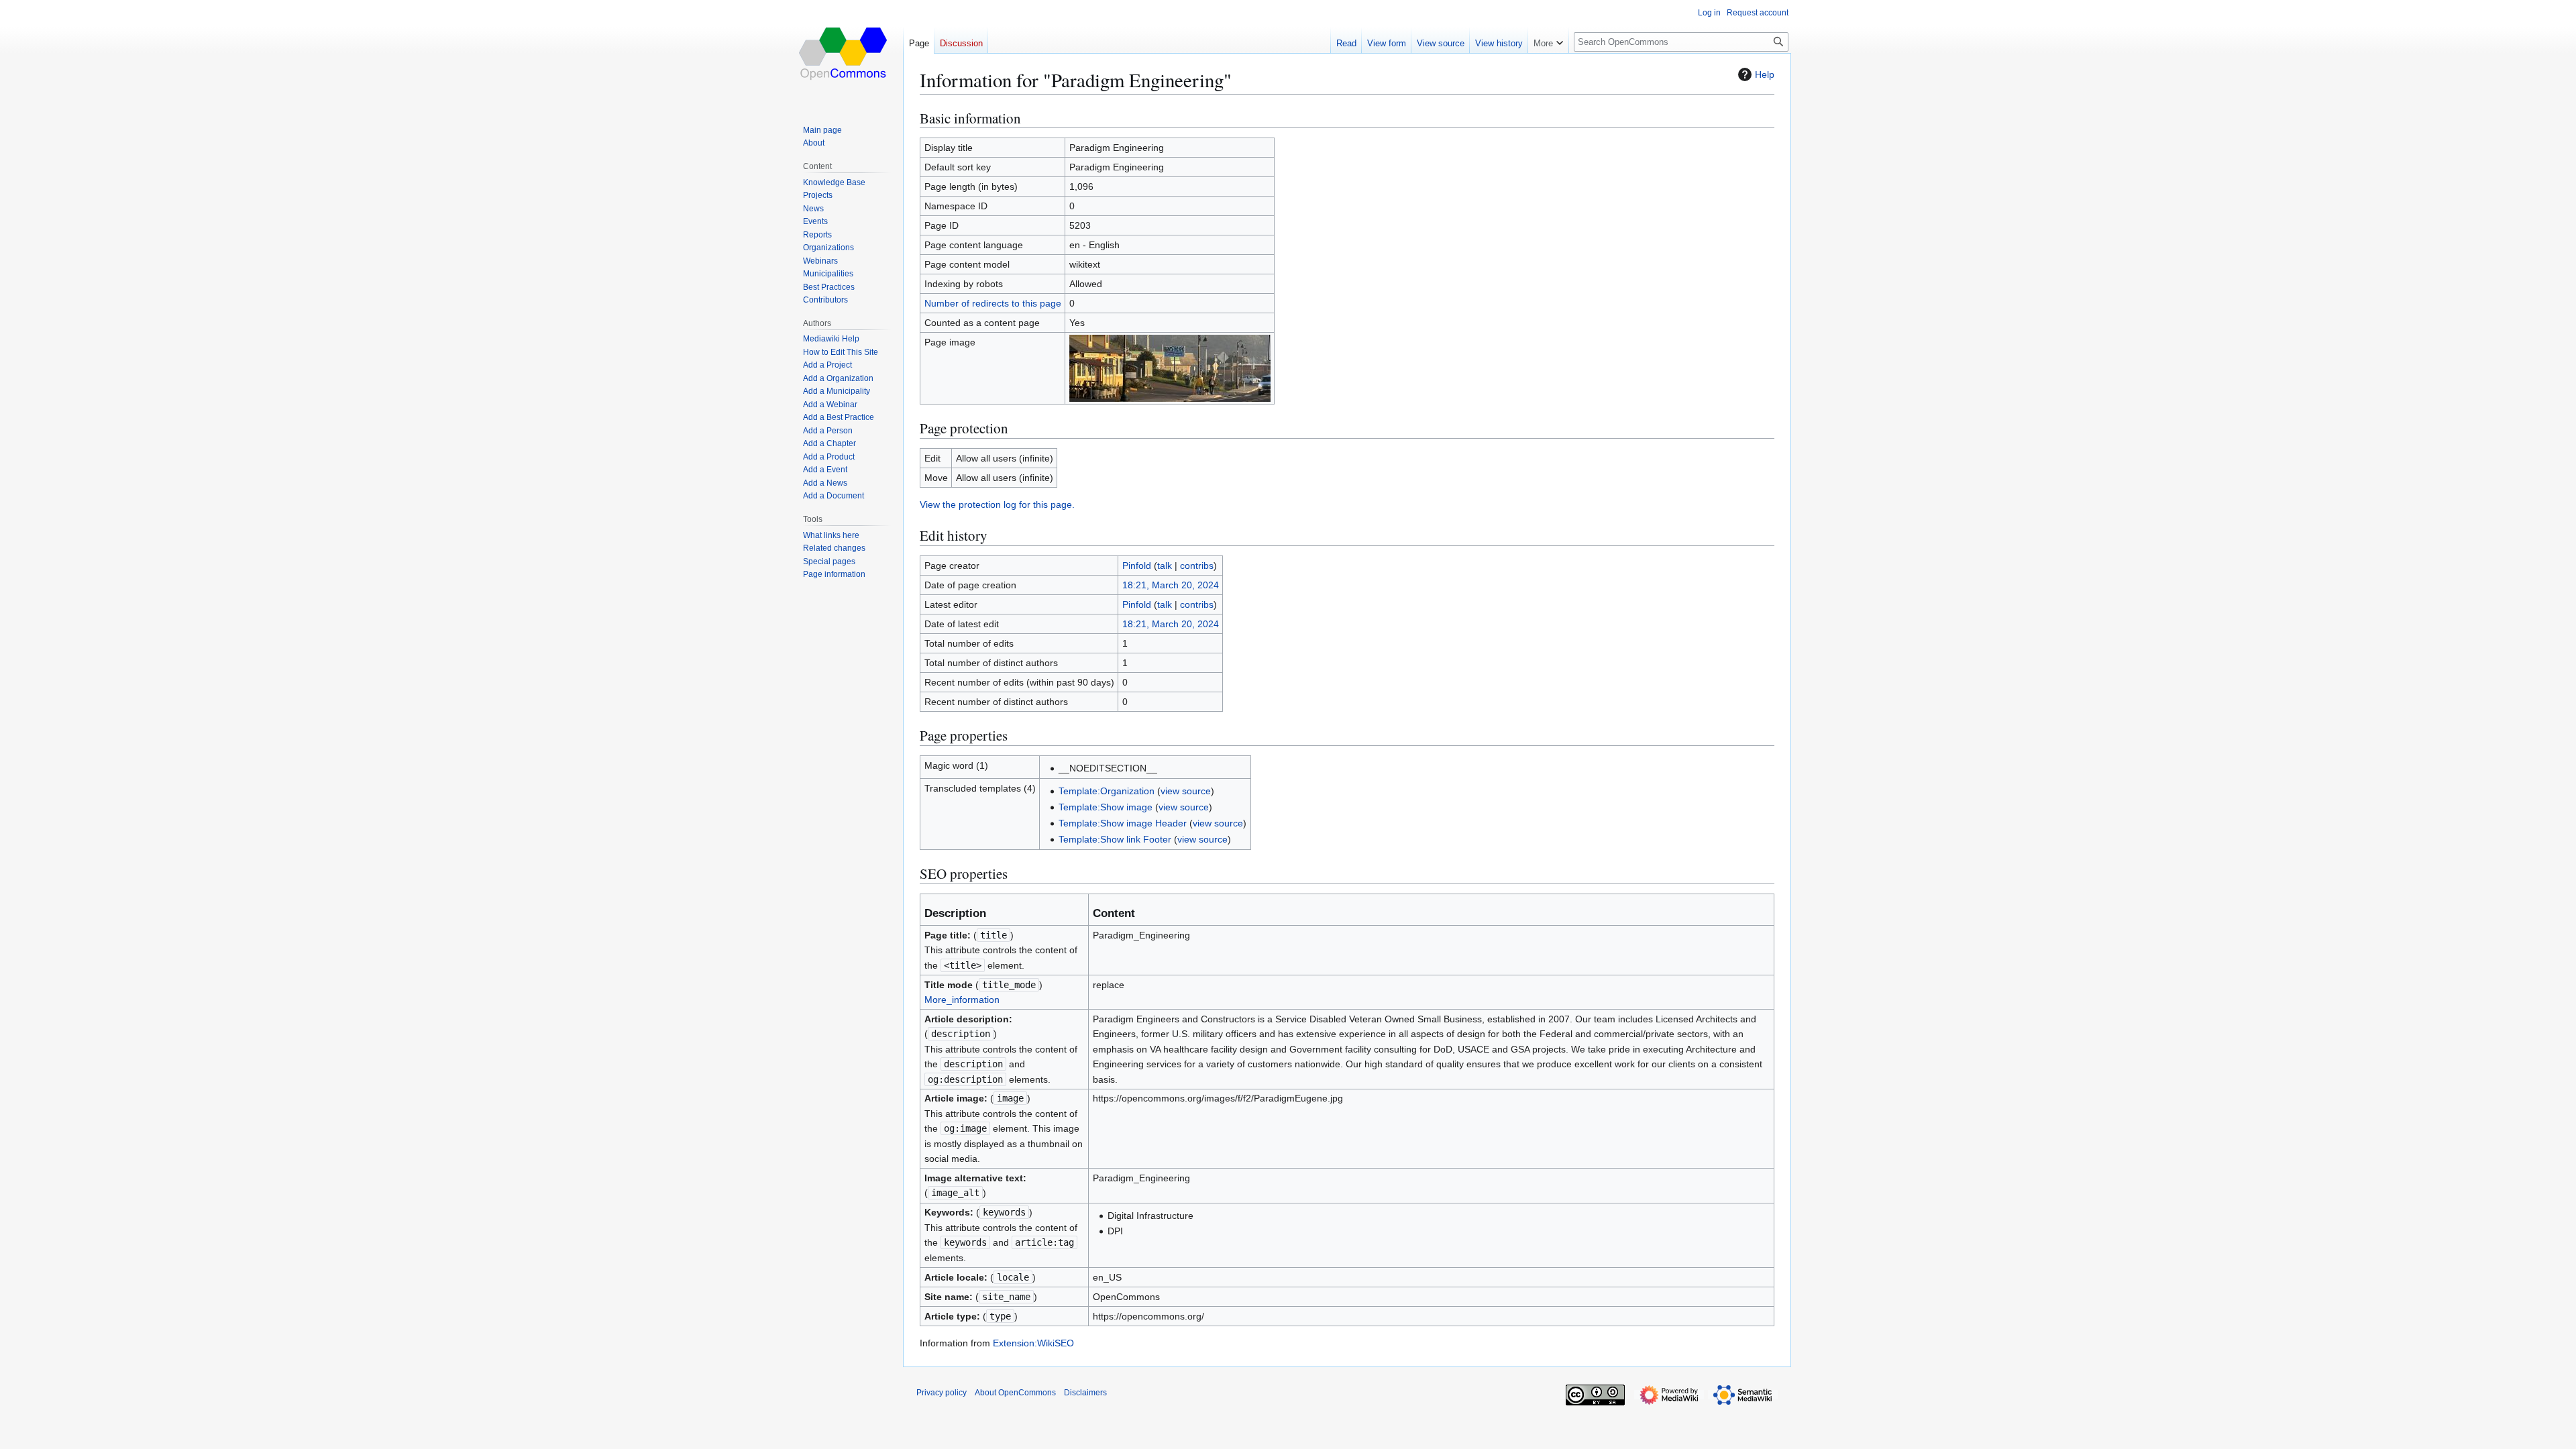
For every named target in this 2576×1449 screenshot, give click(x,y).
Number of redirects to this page (993, 303)
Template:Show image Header (1123, 823)
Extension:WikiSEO (1033, 1343)
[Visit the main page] (844, 54)
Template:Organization (1107, 791)
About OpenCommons (1015, 1393)
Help (1765, 74)
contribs (1197, 566)
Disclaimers (1085, 1393)
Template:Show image (1106, 807)
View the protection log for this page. (997, 504)
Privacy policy (942, 1393)
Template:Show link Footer (1115, 839)
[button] (1548, 40)
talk (1165, 566)
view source (1186, 791)
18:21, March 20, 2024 (1171, 585)
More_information (962, 1000)
